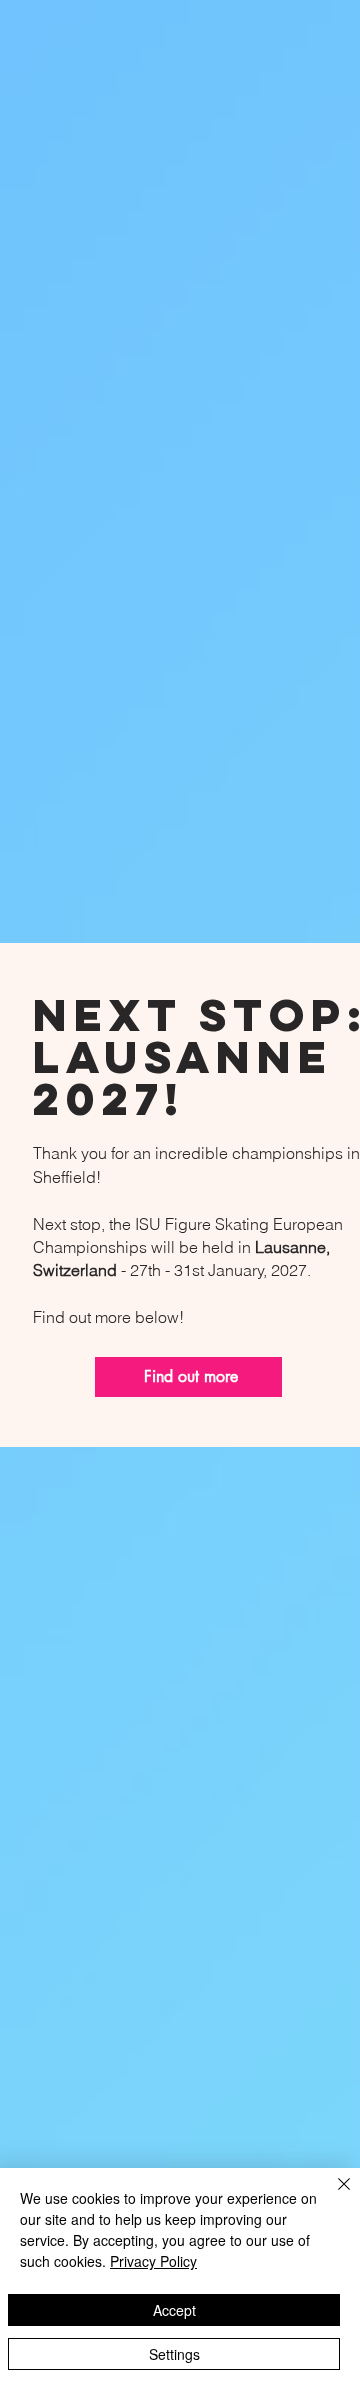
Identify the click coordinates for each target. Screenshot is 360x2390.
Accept (174, 2310)
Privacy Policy (153, 2261)
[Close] (332, 2196)
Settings (174, 2354)
